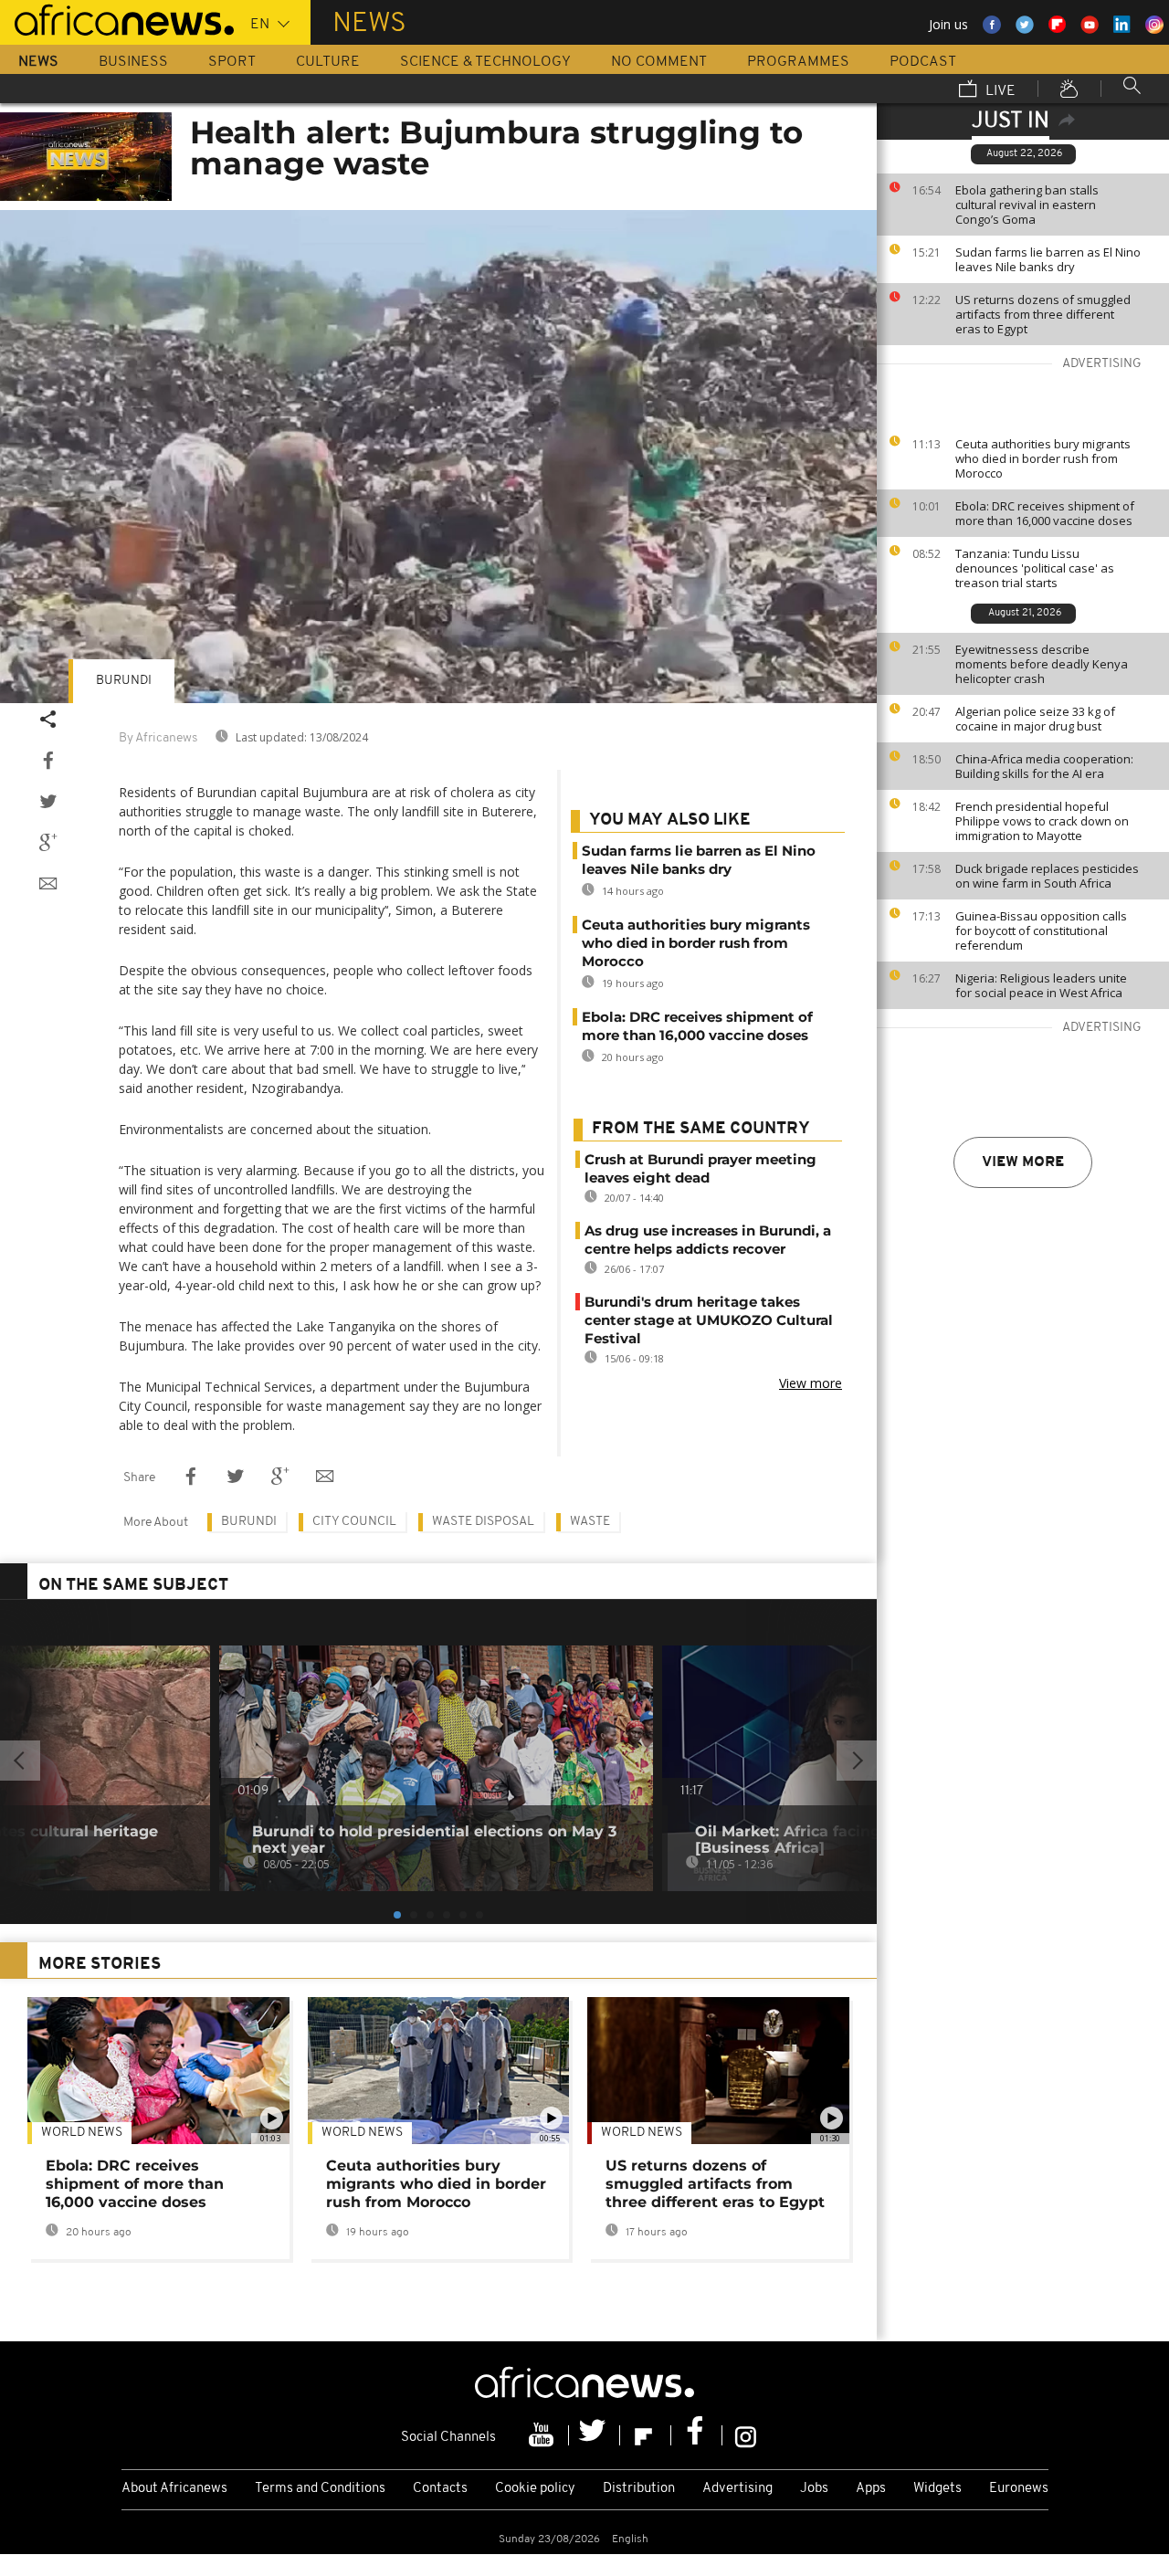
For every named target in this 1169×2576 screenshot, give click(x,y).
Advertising (737, 2489)
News (38, 62)
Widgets (937, 2489)
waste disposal (483, 1522)
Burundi (124, 681)
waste (590, 1522)
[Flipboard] (646, 2435)
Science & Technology (485, 62)
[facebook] (697, 2435)
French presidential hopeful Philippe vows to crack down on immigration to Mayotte (1042, 821)
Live (999, 91)
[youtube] (543, 2435)
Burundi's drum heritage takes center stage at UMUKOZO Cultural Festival (709, 1320)
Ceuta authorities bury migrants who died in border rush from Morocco (1043, 458)
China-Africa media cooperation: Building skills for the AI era (1044, 766)
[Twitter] (595, 2435)
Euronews (1019, 2489)
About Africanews (174, 2489)
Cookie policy (535, 2489)
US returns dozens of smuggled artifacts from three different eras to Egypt (1043, 314)
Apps (871, 2489)
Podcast (923, 62)
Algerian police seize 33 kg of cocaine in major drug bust (1035, 719)
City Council (354, 1522)
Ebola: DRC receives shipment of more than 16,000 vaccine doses (1045, 513)
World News (82, 2133)
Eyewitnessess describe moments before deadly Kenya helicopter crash (1042, 664)
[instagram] (746, 2435)
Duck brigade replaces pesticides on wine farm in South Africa (1047, 876)
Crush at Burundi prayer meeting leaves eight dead (700, 1168)
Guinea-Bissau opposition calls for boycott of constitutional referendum (1041, 931)
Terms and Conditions (320, 2489)
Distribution (639, 2489)
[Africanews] (117, 18)
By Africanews (158, 738)
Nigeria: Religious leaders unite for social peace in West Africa (1041, 985)
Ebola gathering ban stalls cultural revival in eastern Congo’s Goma (1027, 205)
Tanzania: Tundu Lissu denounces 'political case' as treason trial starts (1035, 568)
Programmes (798, 62)
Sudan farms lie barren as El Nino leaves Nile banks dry (1048, 259)
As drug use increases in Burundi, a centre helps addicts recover (708, 1240)
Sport (232, 62)
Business (133, 62)
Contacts (440, 2489)
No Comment (659, 62)
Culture (328, 62)
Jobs (814, 2489)
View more (1023, 1162)
